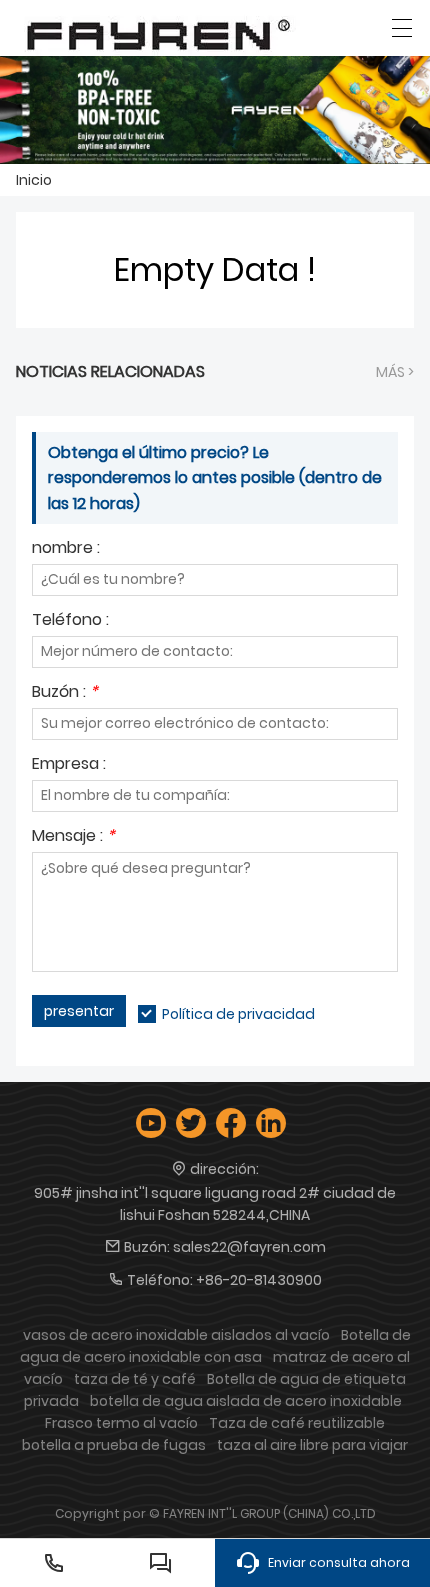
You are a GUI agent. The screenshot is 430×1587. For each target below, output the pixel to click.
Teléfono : (70, 621)
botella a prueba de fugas (114, 1445)
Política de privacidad (238, 1014)
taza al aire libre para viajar (312, 1445)
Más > (395, 372)
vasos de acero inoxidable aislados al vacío (176, 1335)
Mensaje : (73, 837)
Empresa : (69, 765)
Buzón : (65, 693)
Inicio (34, 180)
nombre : (66, 549)
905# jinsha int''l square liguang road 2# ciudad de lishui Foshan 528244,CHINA (215, 1204)
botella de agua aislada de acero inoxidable (246, 1401)
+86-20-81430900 (259, 1280)
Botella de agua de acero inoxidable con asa (215, 1346)
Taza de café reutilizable (297, 1423)
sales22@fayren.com (249, 1247)
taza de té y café (135, 1379)
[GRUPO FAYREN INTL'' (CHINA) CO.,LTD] (158, 32)
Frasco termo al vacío (121, 1423)
